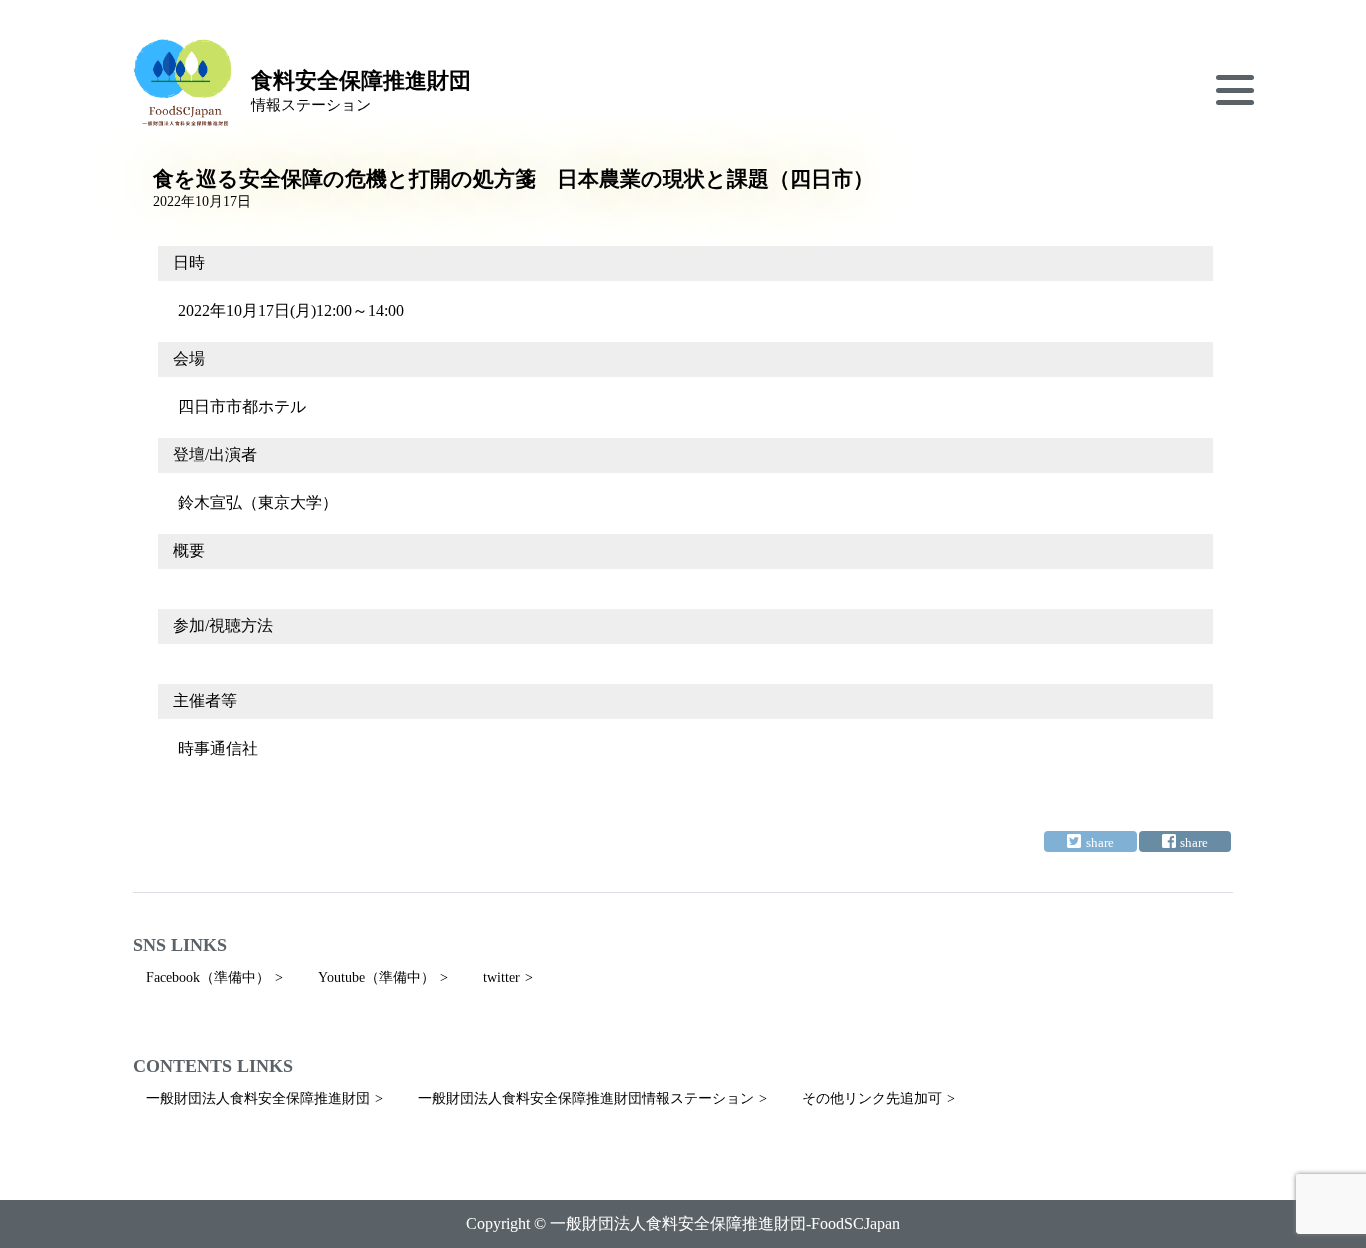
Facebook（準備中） (208, 977)
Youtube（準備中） (376, 977)
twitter (501, 977)
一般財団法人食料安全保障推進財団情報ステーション (586, 1098)
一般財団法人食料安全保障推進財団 (258, 1098)
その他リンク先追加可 (872, 1098)
